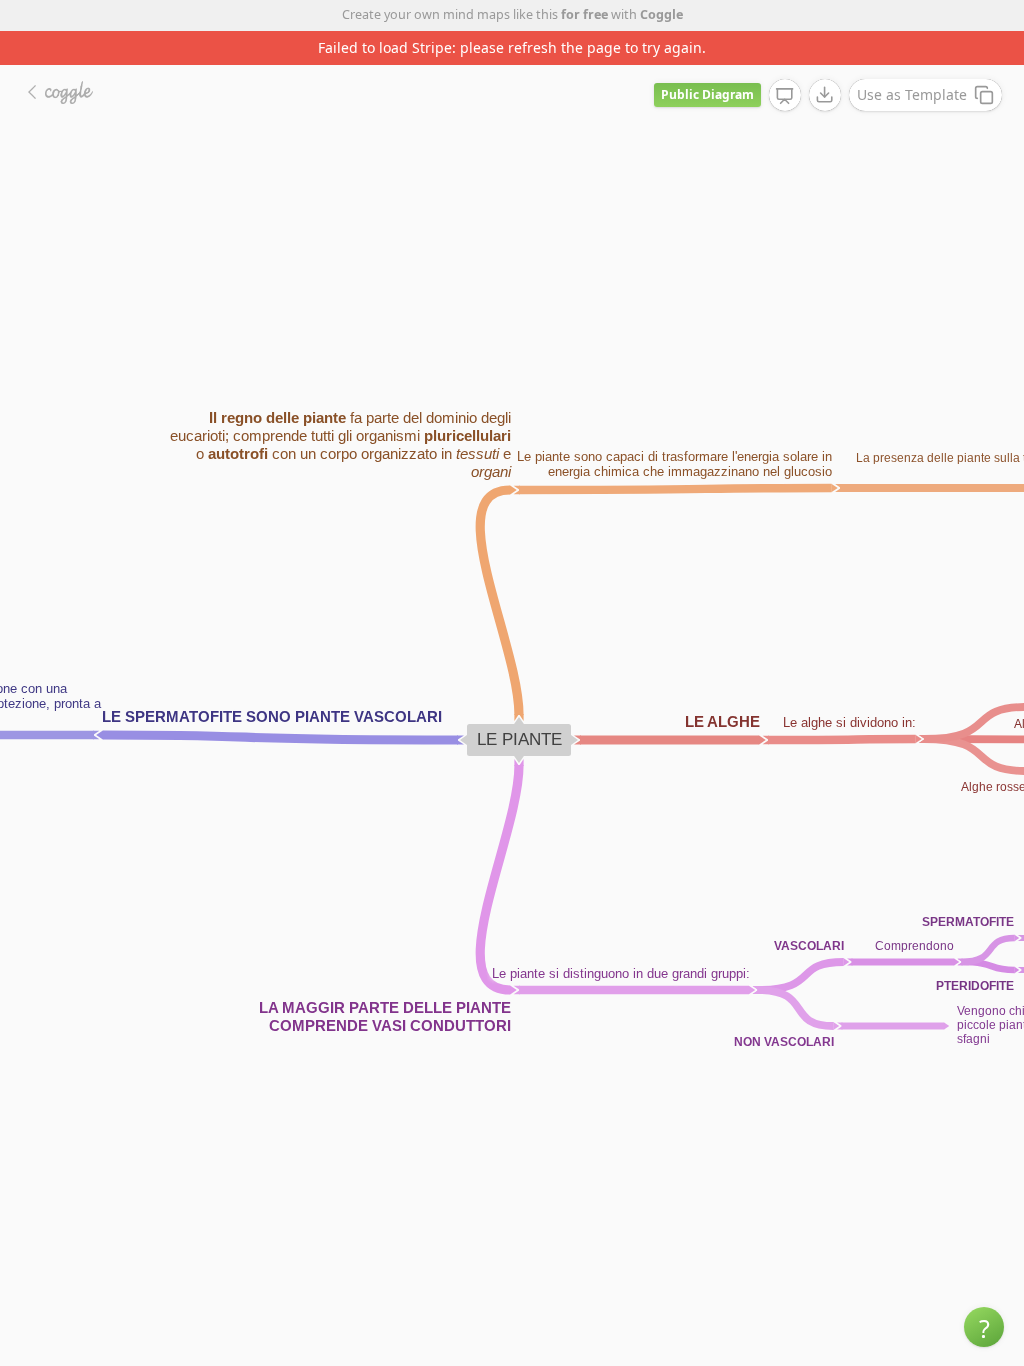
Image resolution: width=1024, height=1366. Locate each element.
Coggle (661, 14)
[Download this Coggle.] (825, 95)
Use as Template (912, 94)
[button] (984, 1327)
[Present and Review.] (785, 96)
